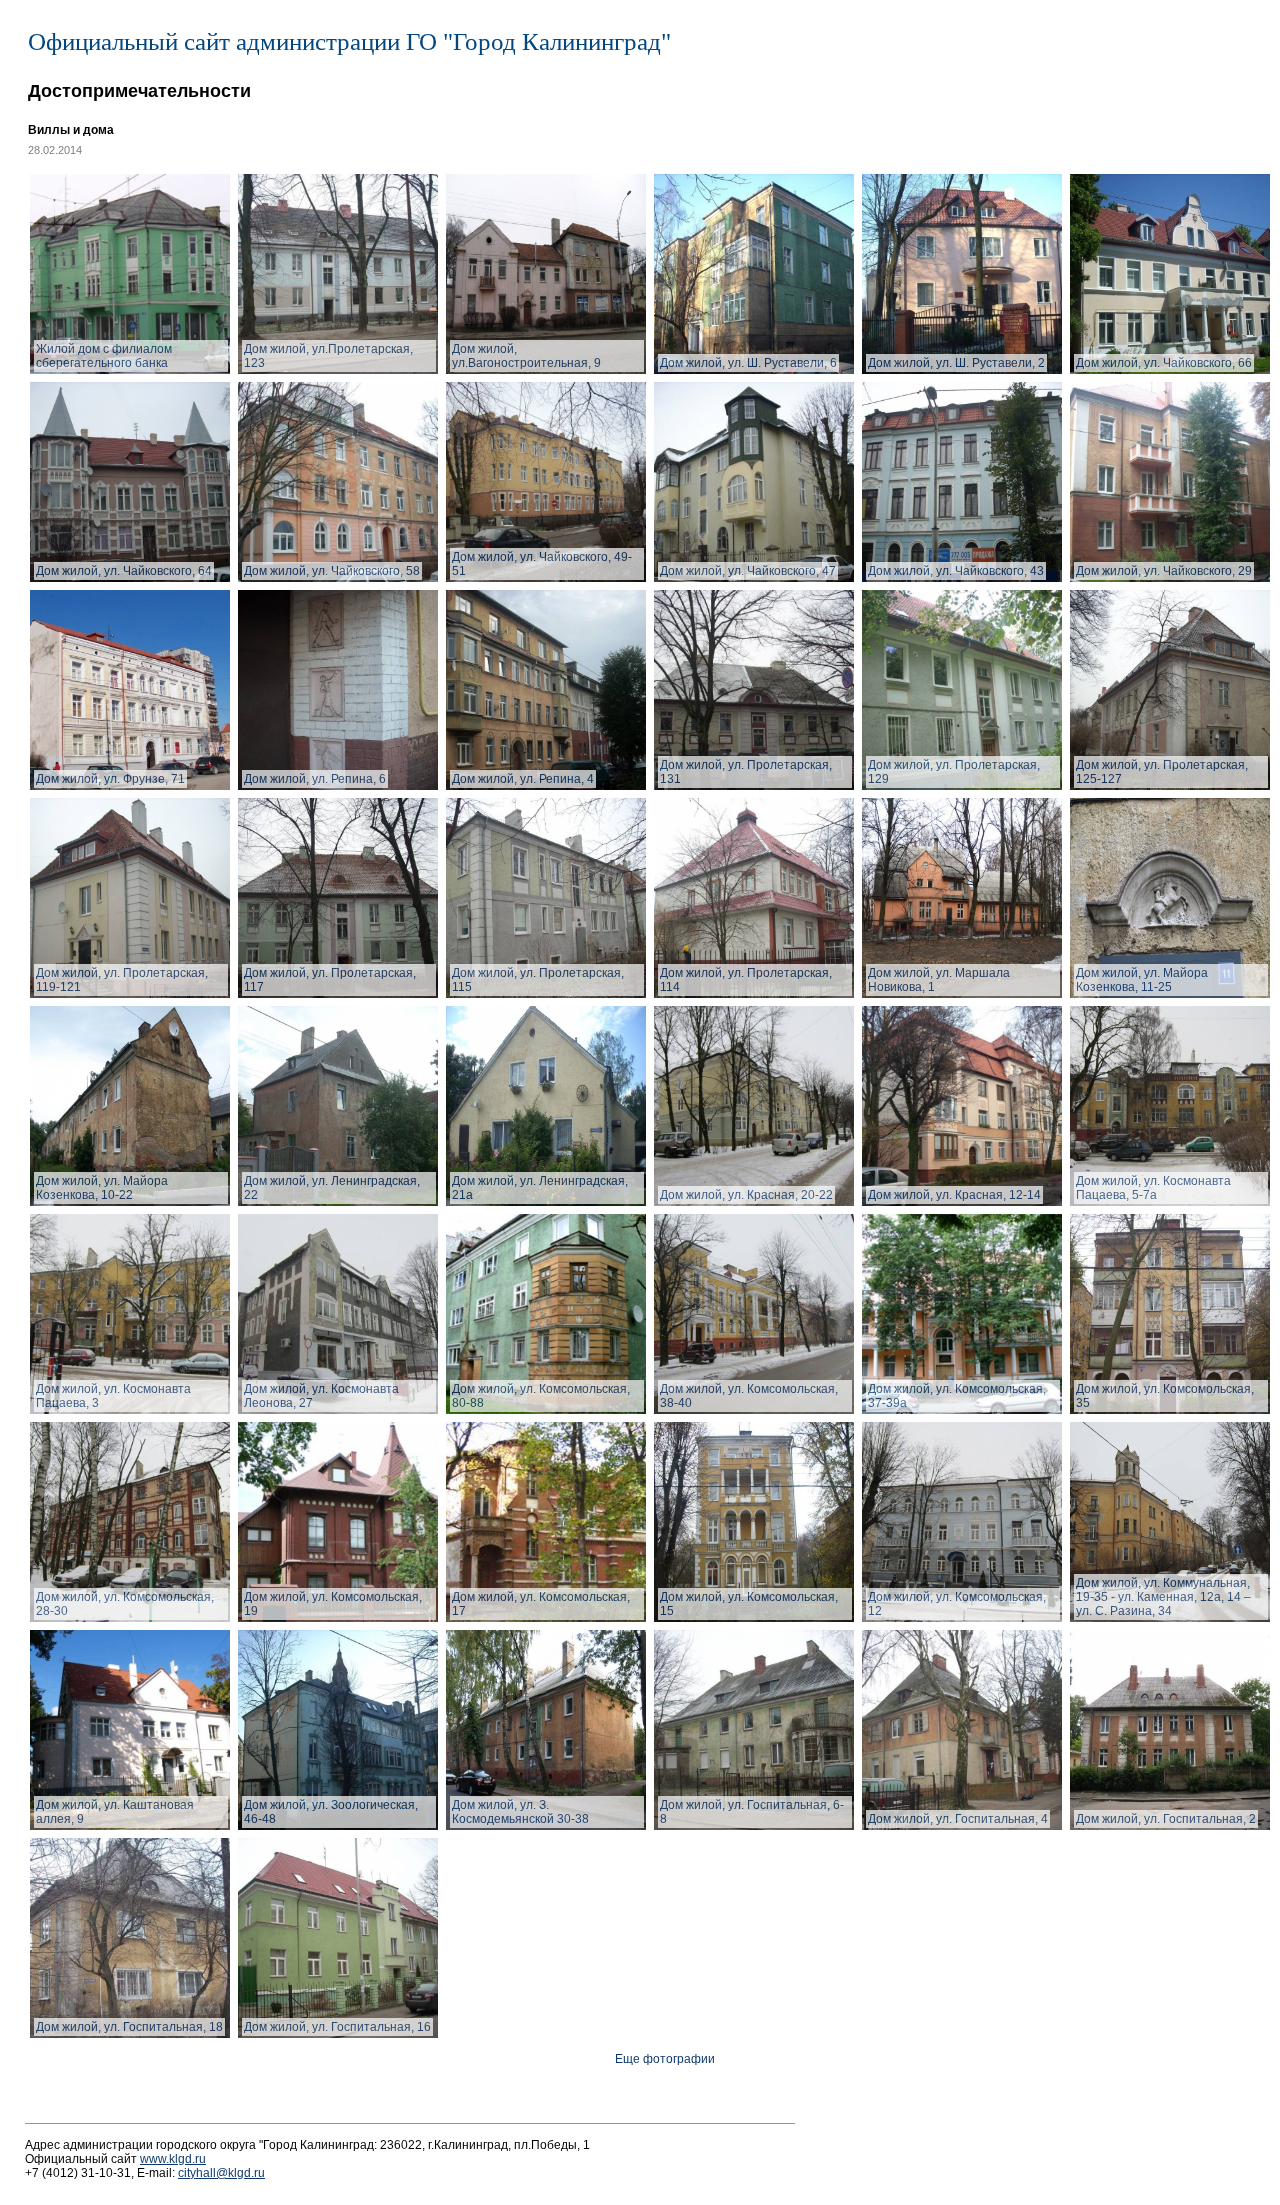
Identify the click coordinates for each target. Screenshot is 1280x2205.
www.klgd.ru (173, 2159)
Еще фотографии (665, 2059)
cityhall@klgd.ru (221, 2173)
